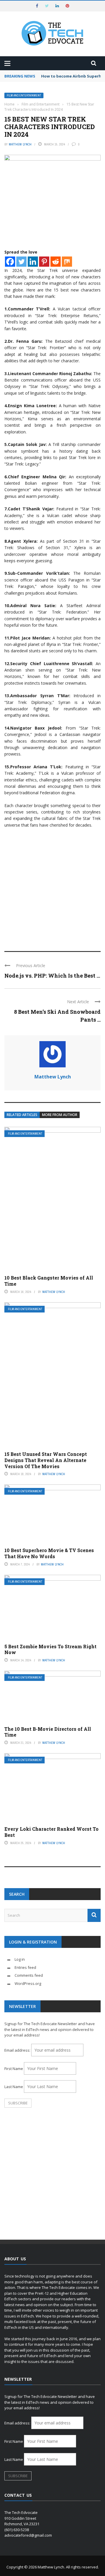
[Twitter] (21, 262)
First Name (14, 2069)
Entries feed (25, 1967)
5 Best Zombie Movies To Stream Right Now (50, 1649)
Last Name (14, 2087)
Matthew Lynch (20, 144)
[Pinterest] (44, 262)
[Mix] (67, 262)
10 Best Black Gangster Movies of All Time (49, 1281)
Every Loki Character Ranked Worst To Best (51, 1832)
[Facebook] (10, 262)
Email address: (18, 2050)
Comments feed (29, 1975)
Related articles (22, 1115)
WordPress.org (28, 1983)
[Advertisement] (52, 887)
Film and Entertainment (24, 95)
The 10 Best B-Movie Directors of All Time (48, 1732)
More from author (60, 1115)
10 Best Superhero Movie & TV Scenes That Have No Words (49, 1553)
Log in (20, 1959)
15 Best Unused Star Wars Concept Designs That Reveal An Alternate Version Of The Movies (46, 1460)
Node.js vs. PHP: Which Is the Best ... (52, 976)
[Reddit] (56, 262)
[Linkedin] (33, 262)
